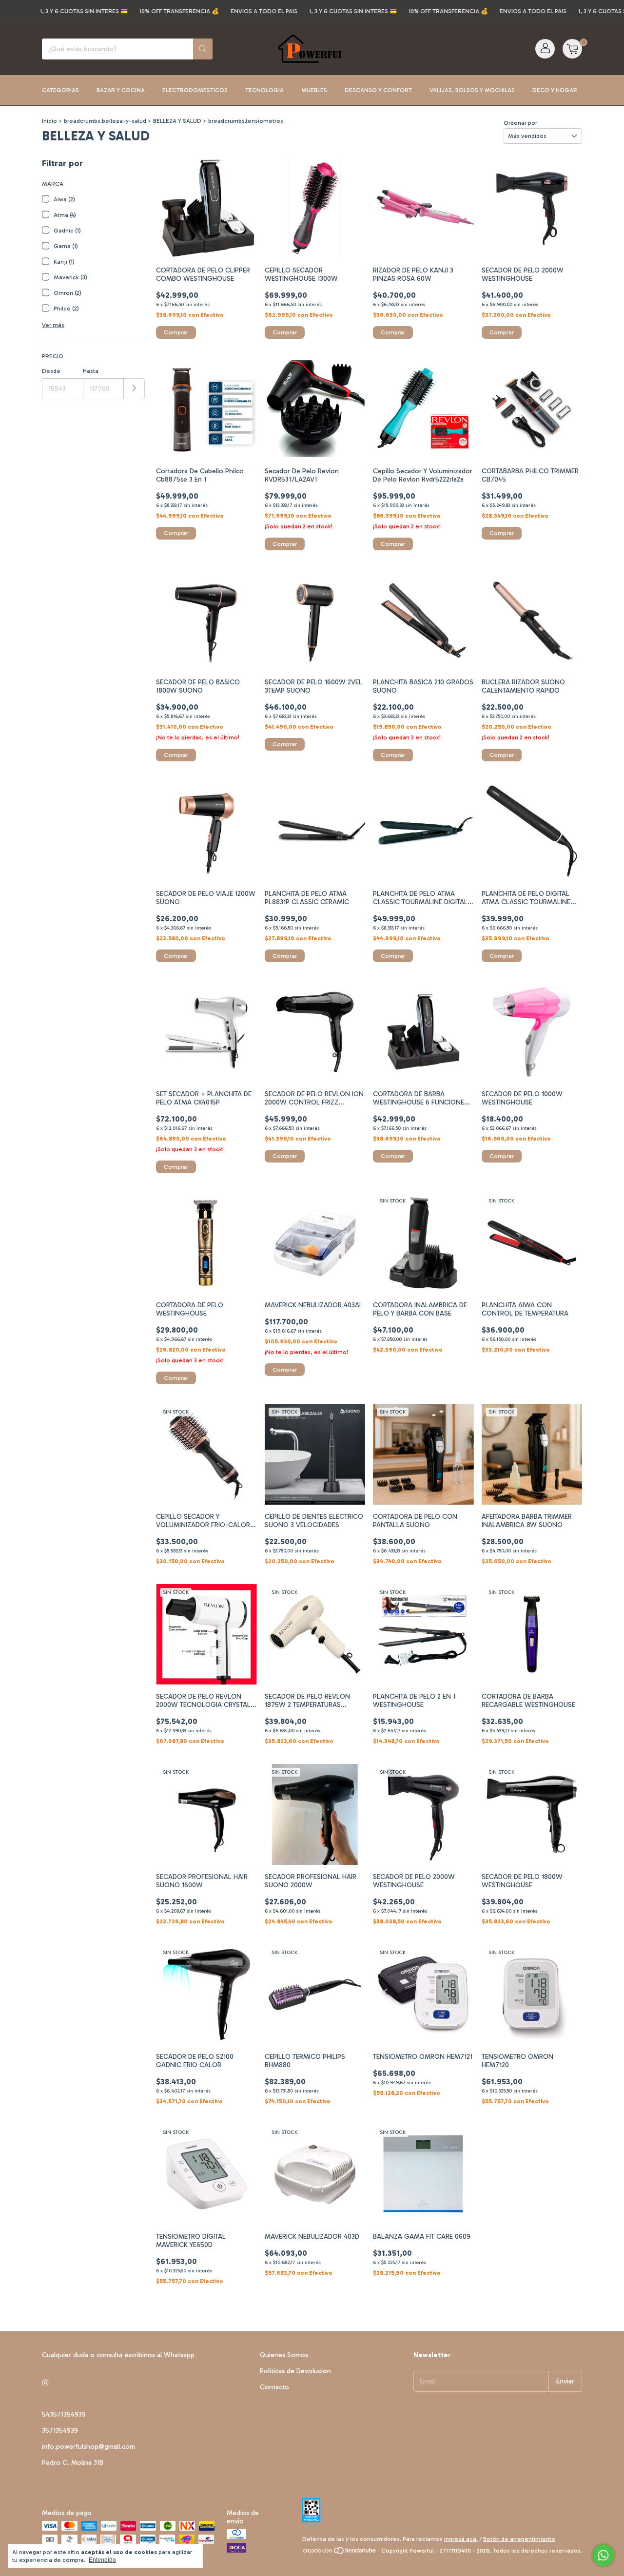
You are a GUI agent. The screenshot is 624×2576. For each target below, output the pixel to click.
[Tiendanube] (340, 2553)
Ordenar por (520, 123)
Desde (51, 371)
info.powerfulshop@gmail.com (88, 2447)
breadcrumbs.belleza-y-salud (105, 121)
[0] (572, 49)
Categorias (60, 90)
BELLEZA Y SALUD (177, 121)
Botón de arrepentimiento (519, 2539)
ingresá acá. (461, 2539)
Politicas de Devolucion (295, 2371)
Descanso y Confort (378, 90)
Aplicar (134, 389)
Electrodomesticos (195, 90)
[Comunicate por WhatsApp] (603, 2555)
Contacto (274, 2387)
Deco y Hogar (555, 90)
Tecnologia (264, 90)
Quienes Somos (284, 2355)
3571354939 (60, 2431)
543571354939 (64, 2414)
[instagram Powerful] (45, 2383)
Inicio (49, 121)
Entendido (102, 2560)
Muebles (314, 90)
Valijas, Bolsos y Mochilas (472, 90)
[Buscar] (203, 49)
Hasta (91, 371)
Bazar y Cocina (121, 90)
